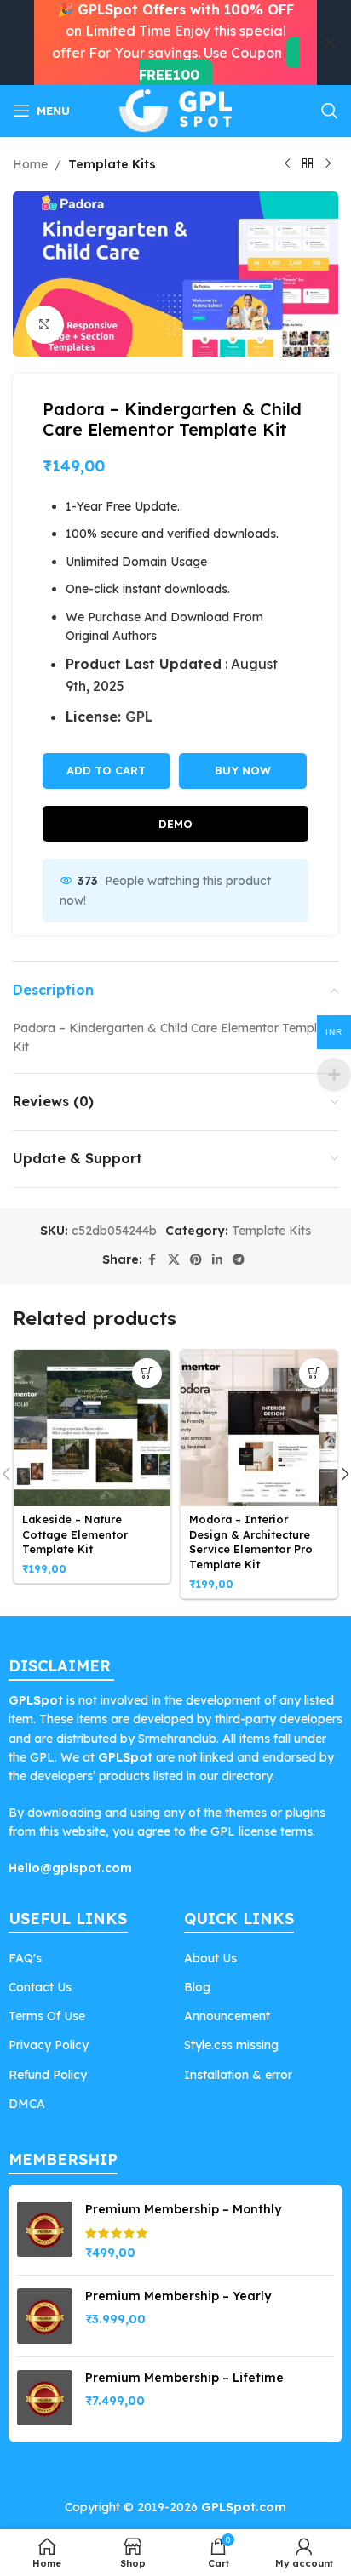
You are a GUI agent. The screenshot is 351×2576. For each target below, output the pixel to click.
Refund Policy (48, 2075)
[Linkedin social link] (217, 1260)
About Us (210, 1958)
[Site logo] (175, 110)
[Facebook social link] (152, 1260)
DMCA (27, 2104)
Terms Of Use (47, 2016)
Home (30, 164)
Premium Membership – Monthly (183, 2209)
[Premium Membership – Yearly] (45, 2316)
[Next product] (328, 164)
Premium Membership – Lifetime (184, 2378)
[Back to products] (308, 164)
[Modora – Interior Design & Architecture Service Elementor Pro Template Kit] (259, 1428)
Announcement (227, 2016)
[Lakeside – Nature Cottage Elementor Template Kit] (92, 1428)
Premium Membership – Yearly (178, 2296)
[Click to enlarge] (45, 325)
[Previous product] (287, 164)
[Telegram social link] (239, 1260)
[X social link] (174, 1260)
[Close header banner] (330, 43)
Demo (175, 824)
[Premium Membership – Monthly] (45, 2232)
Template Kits (112, 164)
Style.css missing (231, 2045)
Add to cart (106, 770)
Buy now (243, 770)
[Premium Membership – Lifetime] (45, 2398)
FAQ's (25, 1958)
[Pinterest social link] (196, 1260)
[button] (147, 1373)
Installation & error (238, 2075)
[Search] (330, 111)
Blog (197, 1987)
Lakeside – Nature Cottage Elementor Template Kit (75, 1534)
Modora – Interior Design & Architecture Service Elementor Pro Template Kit (251, 1542)
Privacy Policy (49, 2045)
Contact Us (40, 1987)
